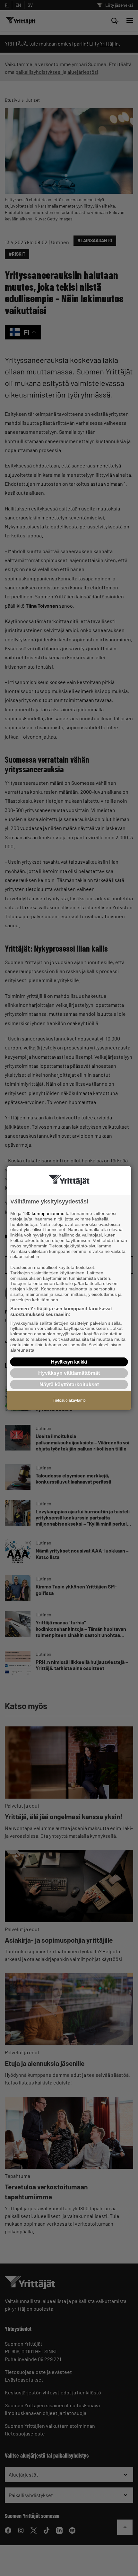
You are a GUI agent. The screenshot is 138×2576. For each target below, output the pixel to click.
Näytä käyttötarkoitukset (69, 1384)
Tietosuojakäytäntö (69, 1400)
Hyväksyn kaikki (69, 1362)
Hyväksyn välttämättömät (69, 1373)
